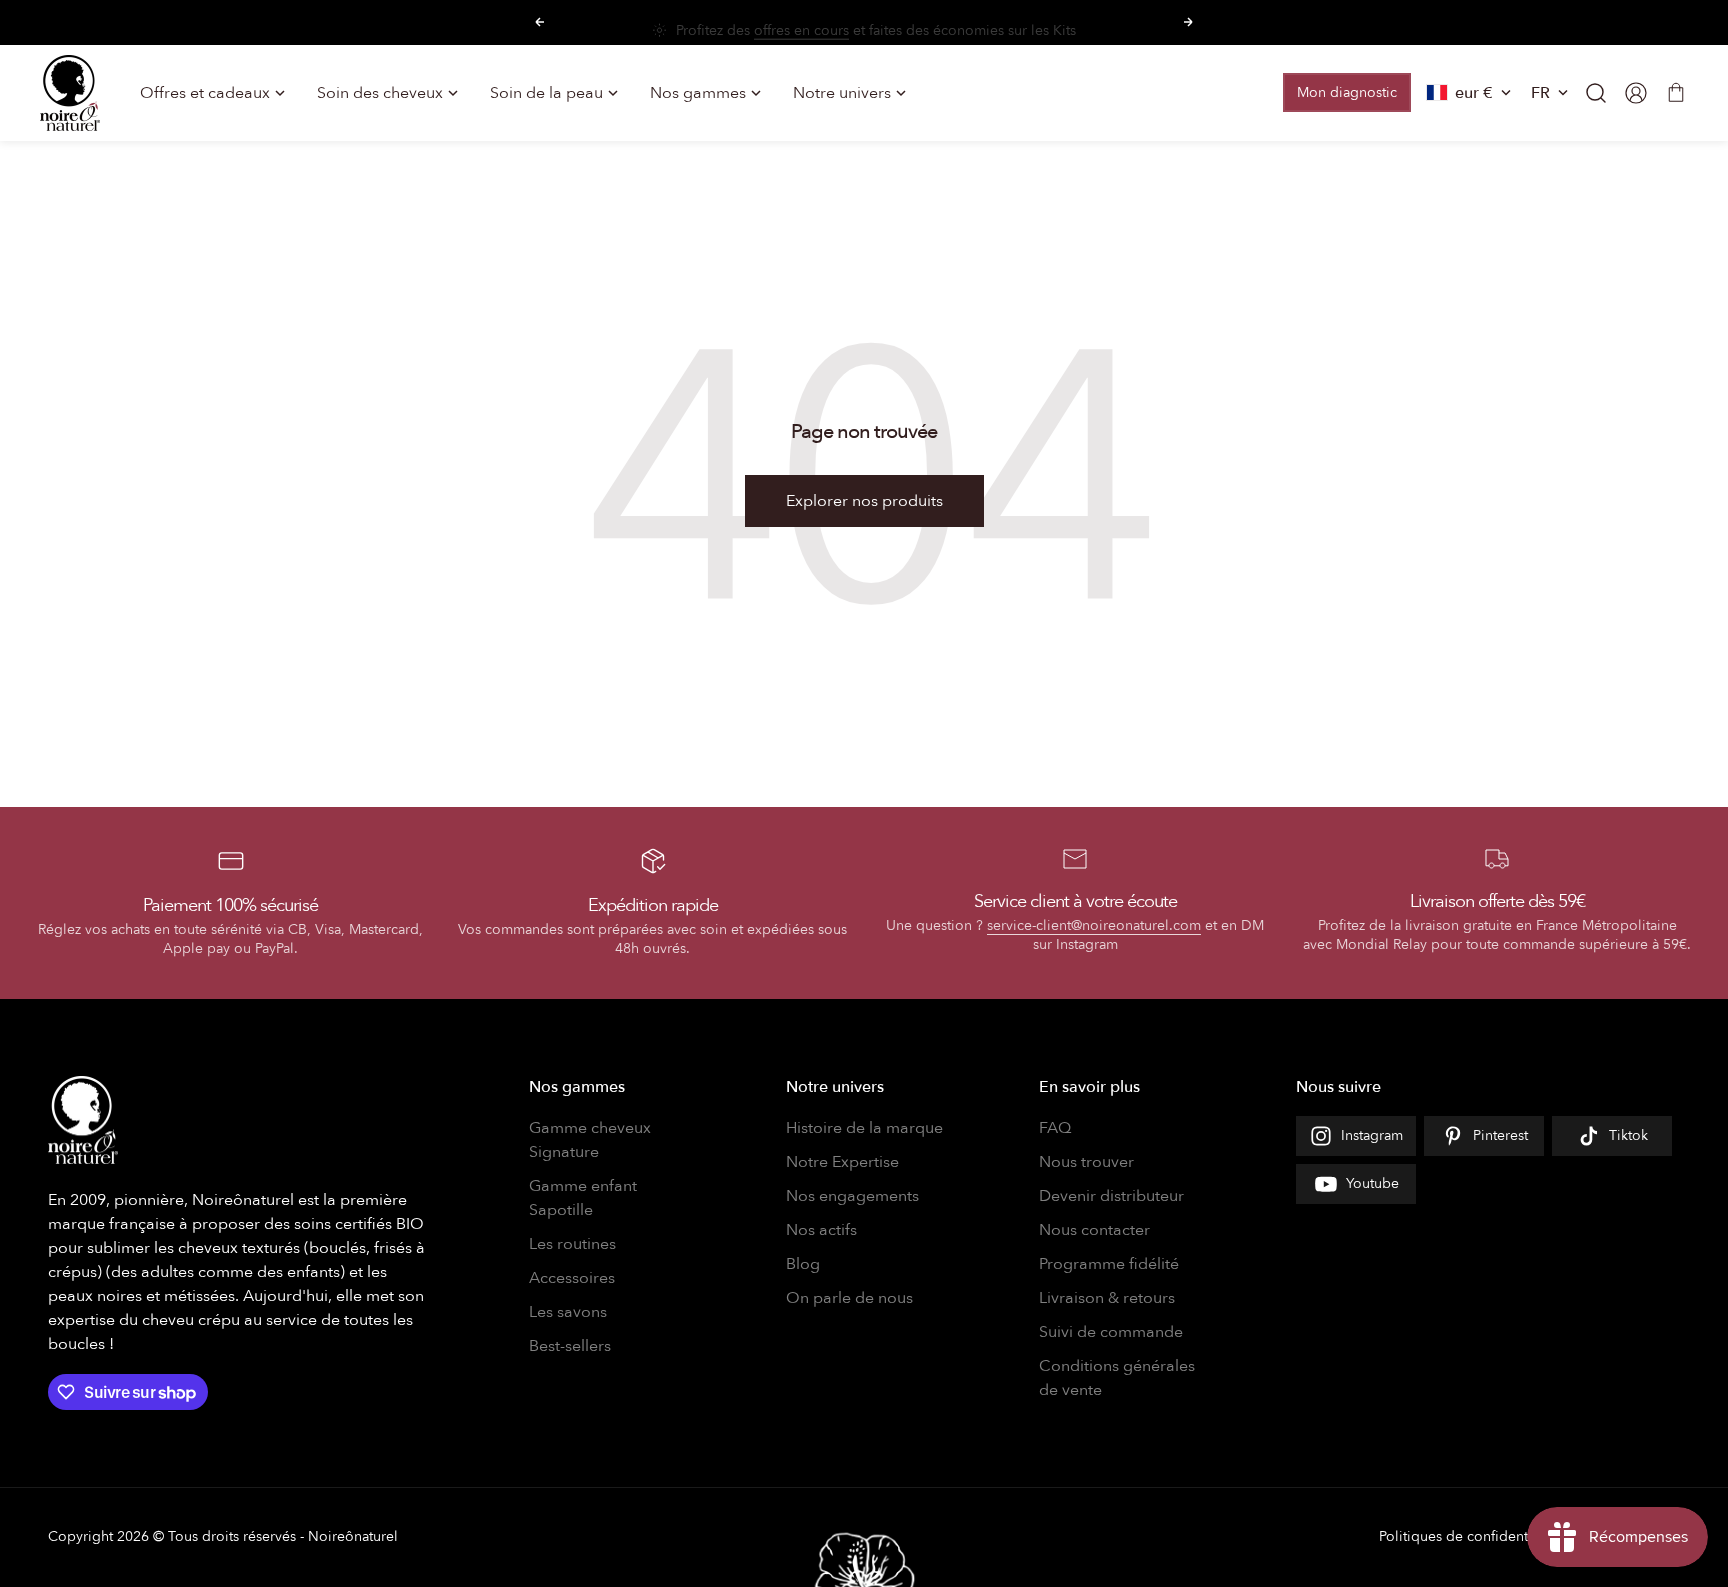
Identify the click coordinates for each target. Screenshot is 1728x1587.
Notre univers (842, 93)
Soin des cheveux (380, 93)
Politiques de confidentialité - (1473, 1536)
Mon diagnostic (1347, 92)
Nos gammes (698, 93)
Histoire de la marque (864, 1128)
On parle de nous (849, 1298)
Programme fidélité (1109, 1264)
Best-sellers (570, 1346)
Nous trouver (1086, 1162)
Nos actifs (821, 1230)
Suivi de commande (1111, 1332)
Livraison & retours (1107, 1298)
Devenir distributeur (1111, 1196)
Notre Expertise (842, 1162)
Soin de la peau (546, 93)
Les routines (572, 1244)
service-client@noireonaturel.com (1094, 925)
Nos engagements (852, 1196)
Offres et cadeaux (205, 93)
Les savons (568, 1312)
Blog (803, 1264)
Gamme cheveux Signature (590, 1140)
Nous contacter (1094, 1230)
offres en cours (801, 22)
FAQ (1055, 1128)
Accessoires (572, 1278)
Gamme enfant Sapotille (583, 1198)
